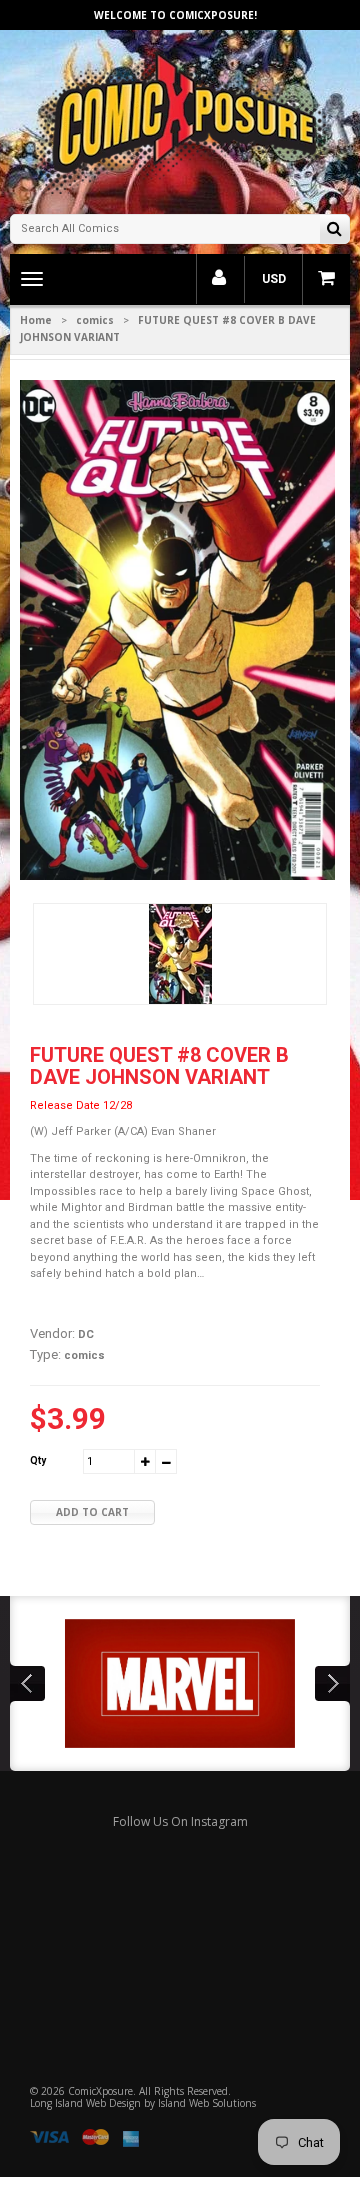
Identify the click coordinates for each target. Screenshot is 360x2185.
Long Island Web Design (85, 2103)
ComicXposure (100, 2091)
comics (95, 320)
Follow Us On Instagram (180, 1821)
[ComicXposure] (180, 119)
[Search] (334, 230)
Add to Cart (92, 1512)
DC (86, 1334)
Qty (38, 1460)
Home (36, 320)
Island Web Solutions (207, 2103)
